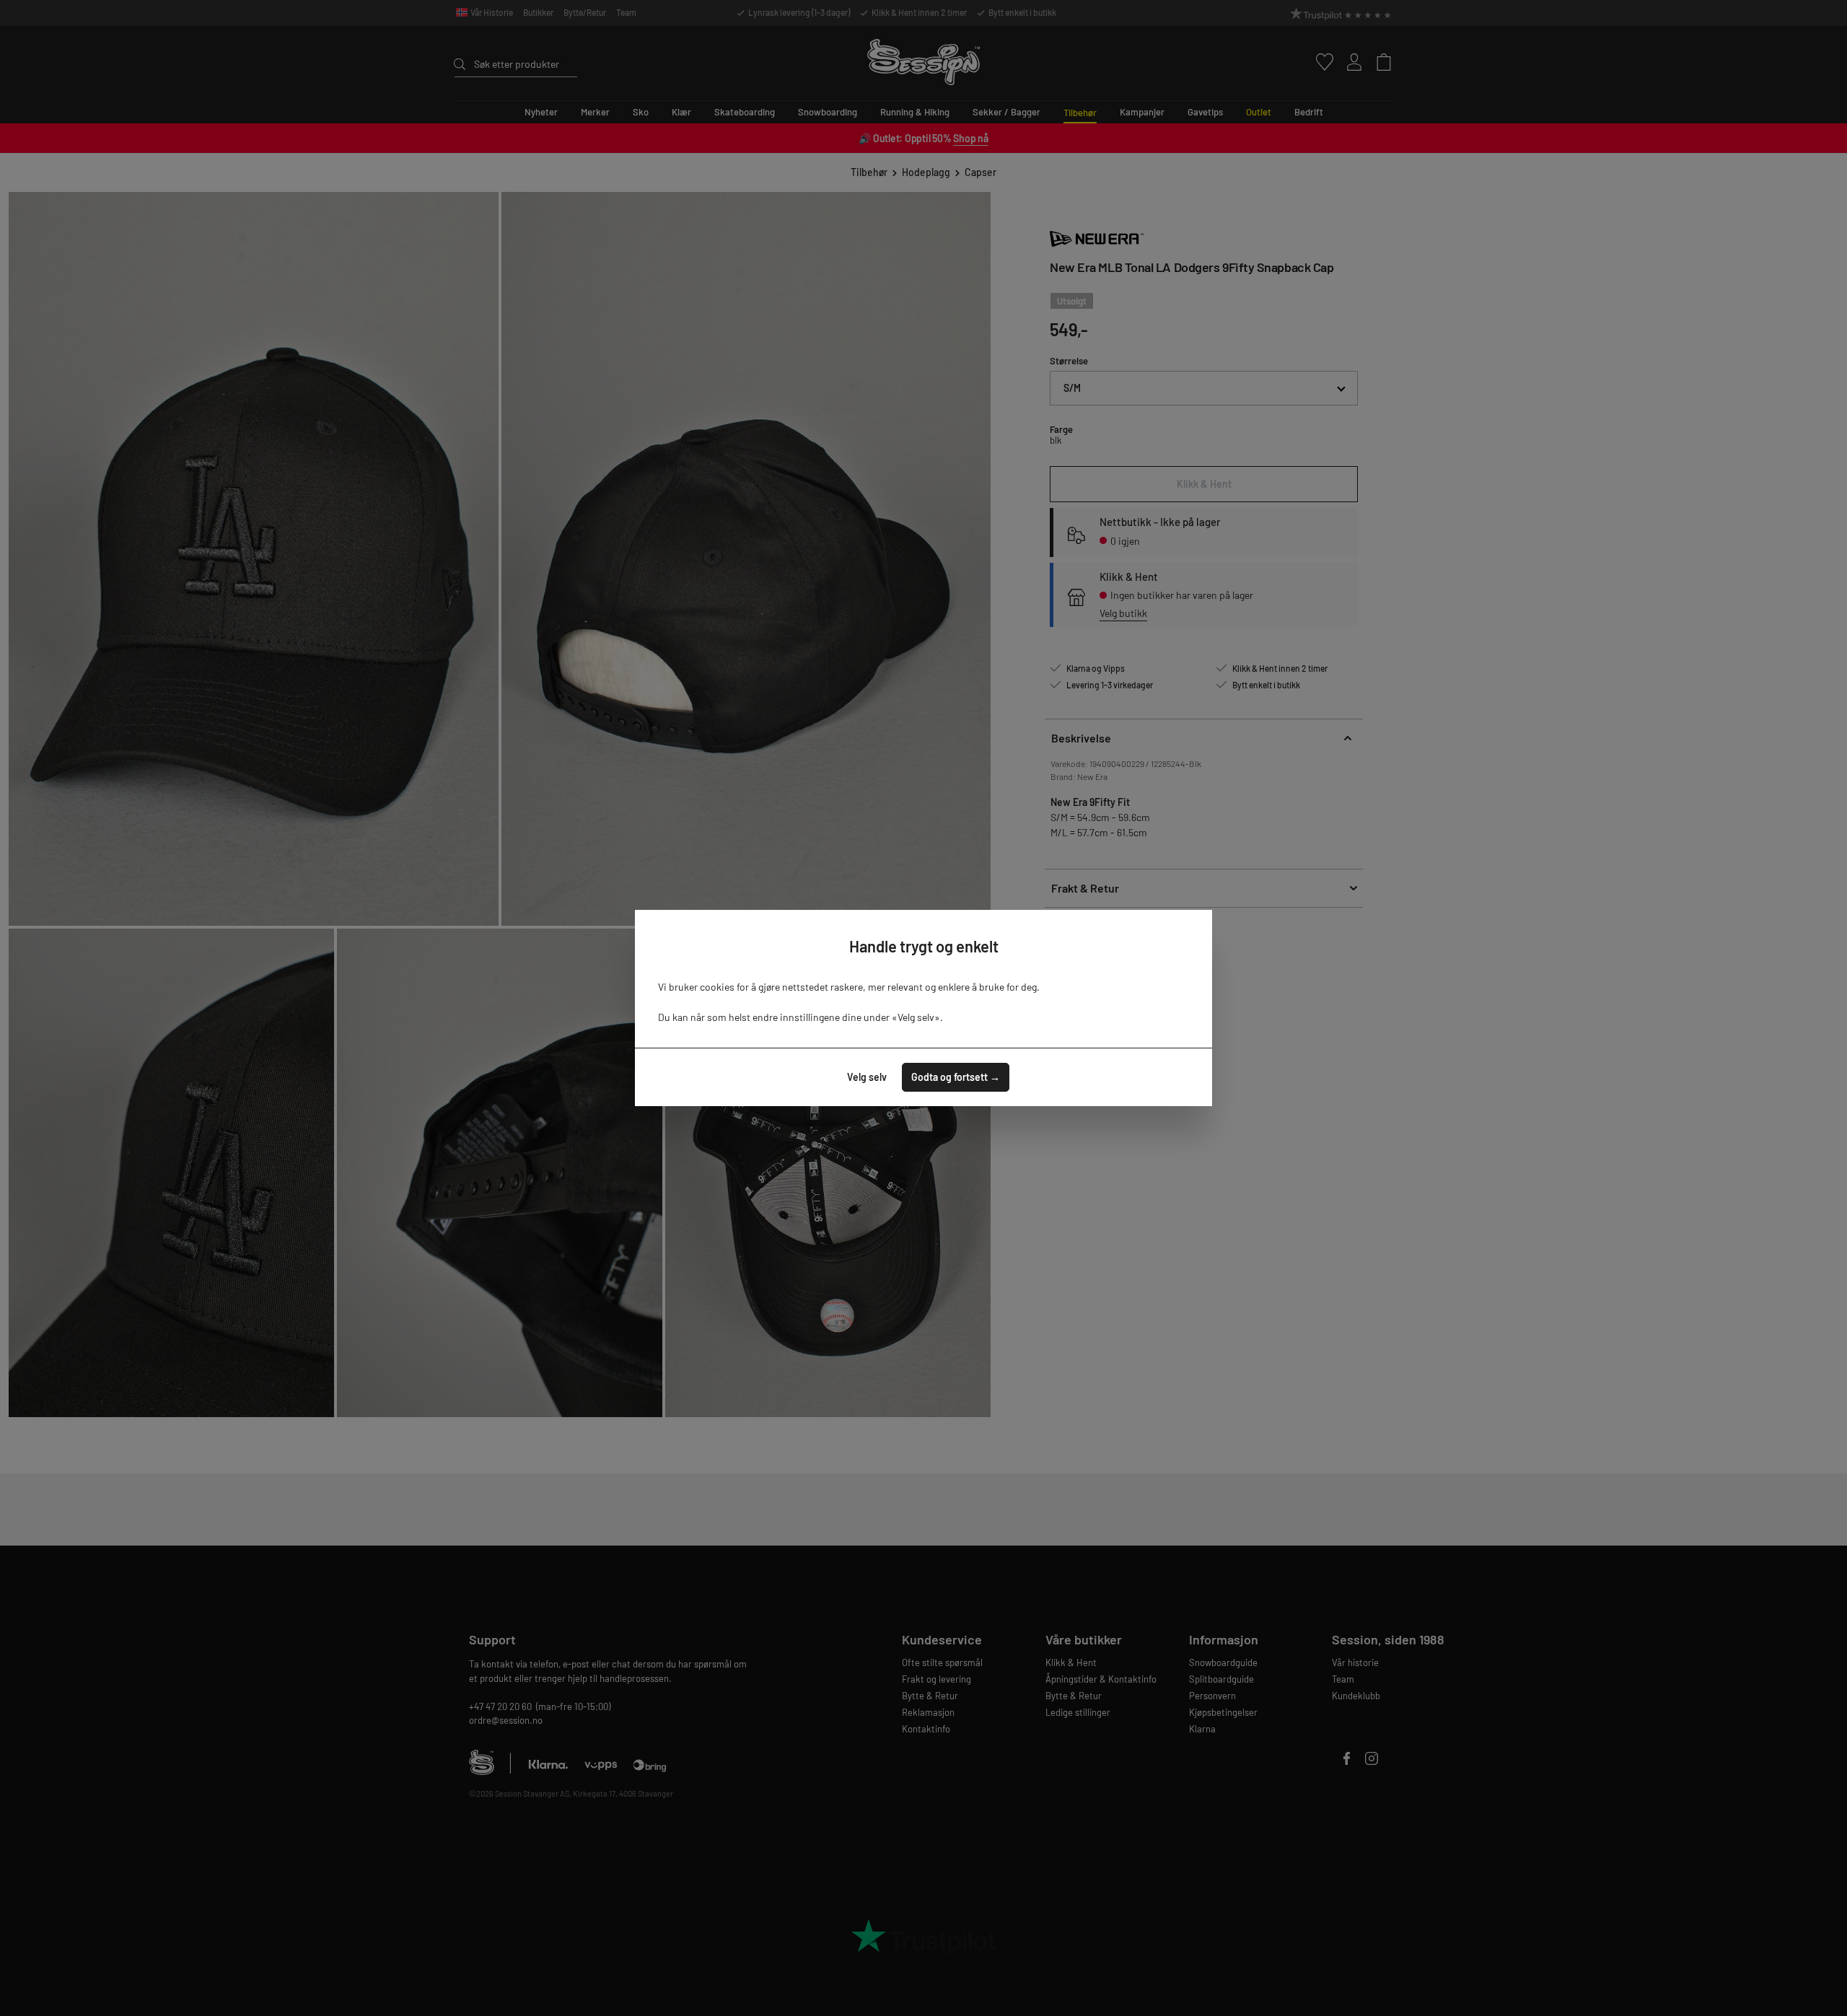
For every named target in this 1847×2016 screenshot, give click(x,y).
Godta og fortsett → (956, 1077)
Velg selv (867, 1077)
